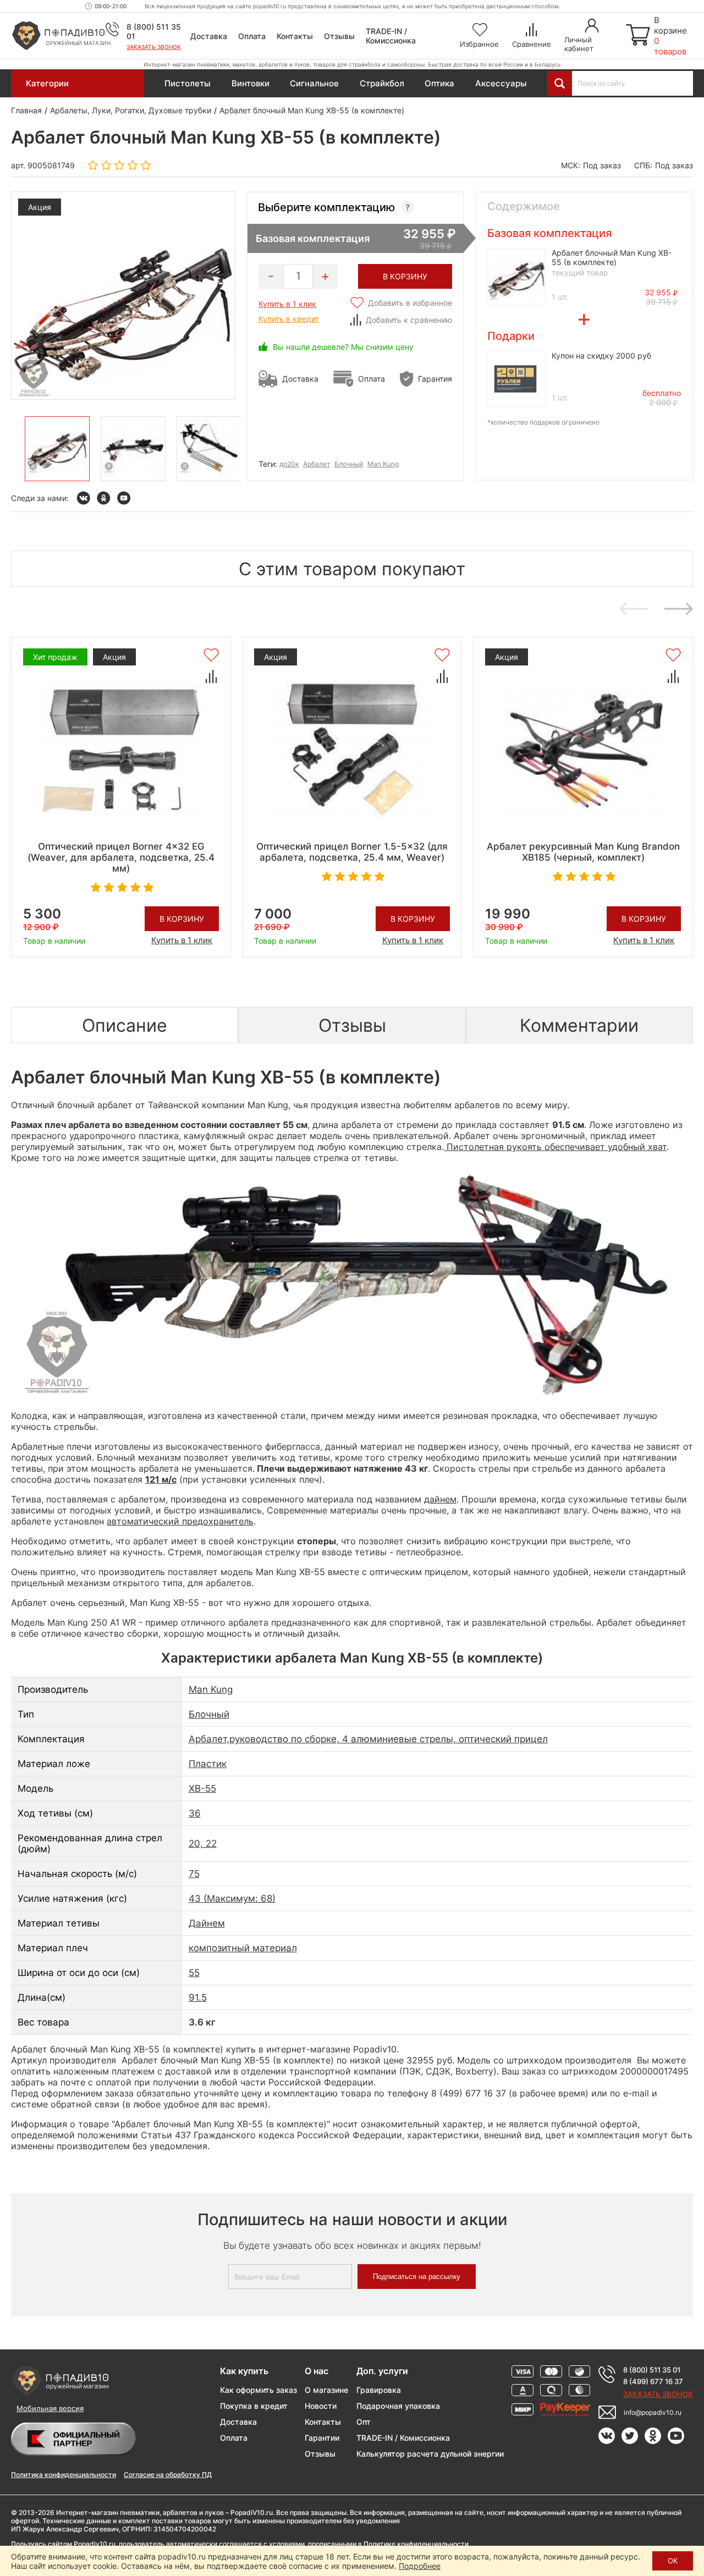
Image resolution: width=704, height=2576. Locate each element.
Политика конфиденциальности (64, 2475)
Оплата (252, 36)
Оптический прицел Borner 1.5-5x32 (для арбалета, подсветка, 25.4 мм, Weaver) (352, 852)
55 (194, 1973)
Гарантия (435, 379)
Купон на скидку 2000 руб (601, 356)
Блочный (349, 464)
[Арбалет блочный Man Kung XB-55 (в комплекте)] (57, 449)
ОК (673, 2561)
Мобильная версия (50, 2408)
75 (194, 1874)
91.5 (198, 1997)
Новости (321, 2406)
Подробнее (420, 2566)
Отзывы (339, 36)
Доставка (209, 36)
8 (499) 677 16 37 (653, 2381)
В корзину (182, 919)
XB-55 (202, 1788)
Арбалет (317, 464)
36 (195, 1813)
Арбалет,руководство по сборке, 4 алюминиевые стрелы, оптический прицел (368, 1739)
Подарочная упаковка (398, 2406)
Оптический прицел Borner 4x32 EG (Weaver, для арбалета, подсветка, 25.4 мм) (121, 857)
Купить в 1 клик (287, 304)
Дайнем (207, 1923)
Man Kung (383, 464)
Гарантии (322, 2438)
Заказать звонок (154, 47)
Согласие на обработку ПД (168, 2475)
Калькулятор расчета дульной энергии (430, 2454)
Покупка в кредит (254, 2406)
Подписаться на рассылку (417, 2277)
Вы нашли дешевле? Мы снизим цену (343, 347)
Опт (364, 2422)
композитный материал (243, 1948)
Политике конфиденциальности (416, 2544)
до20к (289, 464)
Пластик (208, 1764)
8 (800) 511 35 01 (652, 2370)
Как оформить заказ (258, 2390)
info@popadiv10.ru (653, 2412)
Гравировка (379, 2390)
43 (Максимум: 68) (232, 1898)
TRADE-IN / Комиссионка (391, 36)
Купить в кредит (289, 319)
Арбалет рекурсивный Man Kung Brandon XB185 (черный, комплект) (583, 852)
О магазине (326, 2390)
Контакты (295, 36)
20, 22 (203, 1843)
